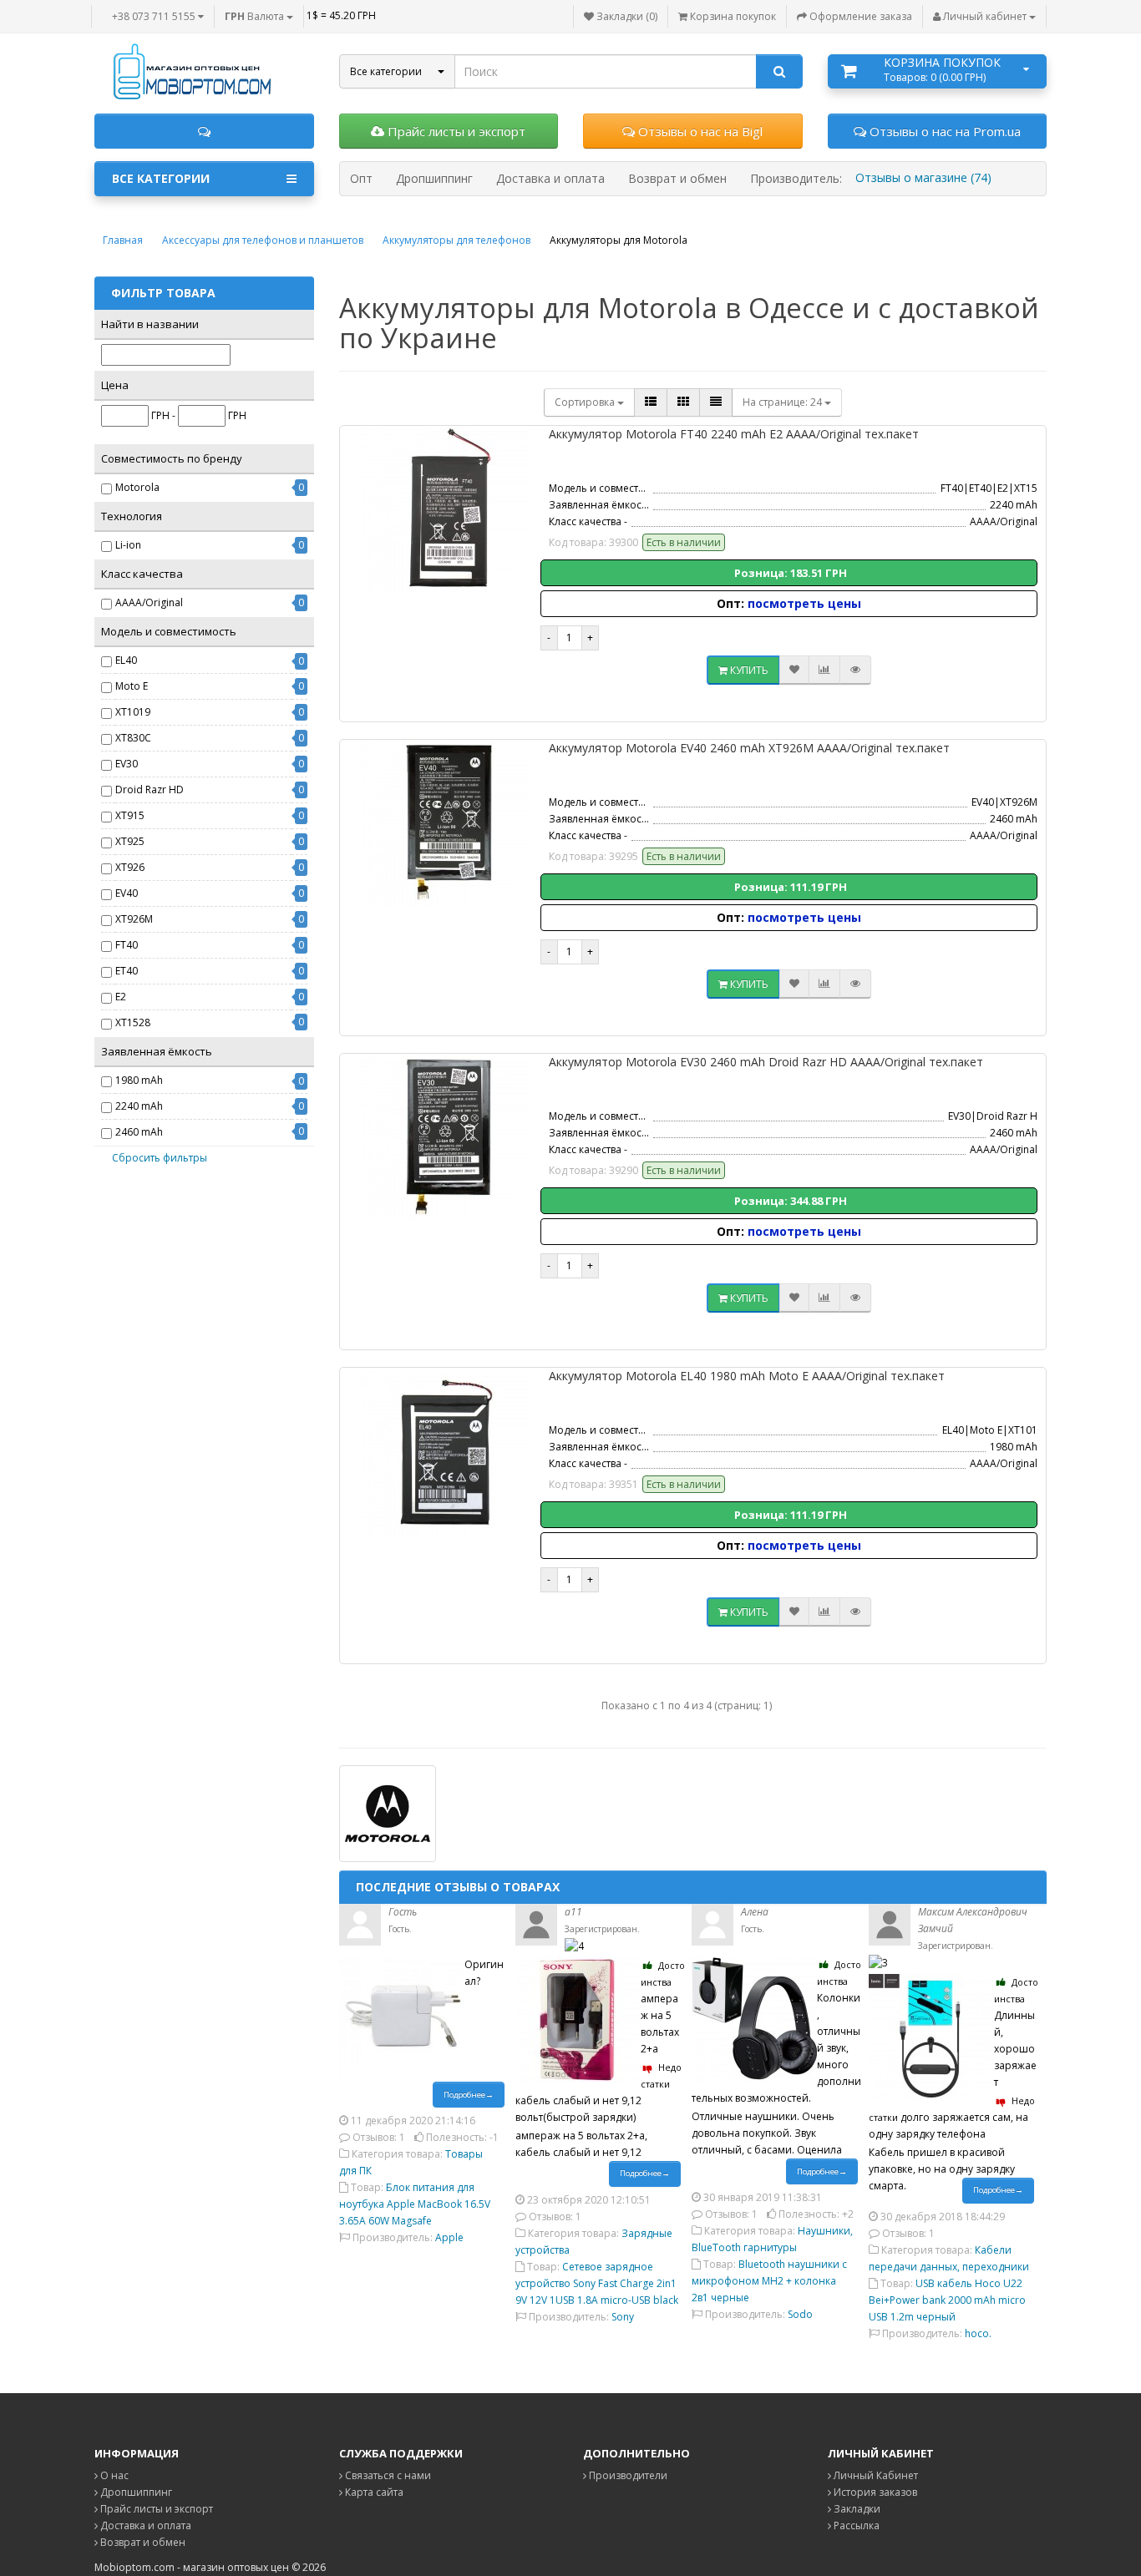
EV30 (127, 764)
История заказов (874, 2492)
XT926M (134, 919)
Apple (449, 2237)
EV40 (127, 893)
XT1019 (133, 712)
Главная (123, 240)
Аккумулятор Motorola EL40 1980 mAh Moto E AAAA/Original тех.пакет (747, 1376)
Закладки (856, 2509)
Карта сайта (373, 2492)
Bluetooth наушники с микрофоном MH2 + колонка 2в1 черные (769, 2281)
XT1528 (133, 1022)
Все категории (161, 178)
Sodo (800, 2314)
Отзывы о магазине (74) (923, 177)
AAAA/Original (149, 602)
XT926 (130, 867)
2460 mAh (139, 1132)
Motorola (137, 487)
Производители (627, 2475)
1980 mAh (139, 1080)
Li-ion (128, 545)
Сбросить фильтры (160, 1158)
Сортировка (586, 402)
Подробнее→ (469, 2095)
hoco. (978, 2333)
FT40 (127, 945)
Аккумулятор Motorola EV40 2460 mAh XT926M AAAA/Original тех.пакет (749, 748)
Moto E (132, 686)
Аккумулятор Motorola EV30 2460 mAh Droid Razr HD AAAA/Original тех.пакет (766, 1062)
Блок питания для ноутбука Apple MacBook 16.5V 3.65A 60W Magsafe (415, 2204)
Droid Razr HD (150, 790)
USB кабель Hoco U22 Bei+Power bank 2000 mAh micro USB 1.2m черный (947, 2300)
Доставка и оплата (145, 2525)
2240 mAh (139, 1106)
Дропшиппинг (135, 2492)
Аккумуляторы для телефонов (456, 240)
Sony (623, 2317)
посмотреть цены (804, 603)
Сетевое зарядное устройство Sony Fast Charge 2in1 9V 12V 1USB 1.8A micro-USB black (597, 2283)
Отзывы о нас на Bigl (699, 131)
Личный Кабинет (875, 2475)
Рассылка (855, 2525)
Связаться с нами (387, 2475)
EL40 (126, 660)
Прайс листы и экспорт (455, 131)
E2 (121, 997)
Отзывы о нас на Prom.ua (943, 131)
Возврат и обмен (142, 2542)
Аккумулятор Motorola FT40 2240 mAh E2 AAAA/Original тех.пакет (734, 434)
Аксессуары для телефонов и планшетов (263, 240)
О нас (113, 2475)
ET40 (127, 971)
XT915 (130, 815)
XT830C (133, 738)
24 (783, 402)
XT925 (130, 841)
